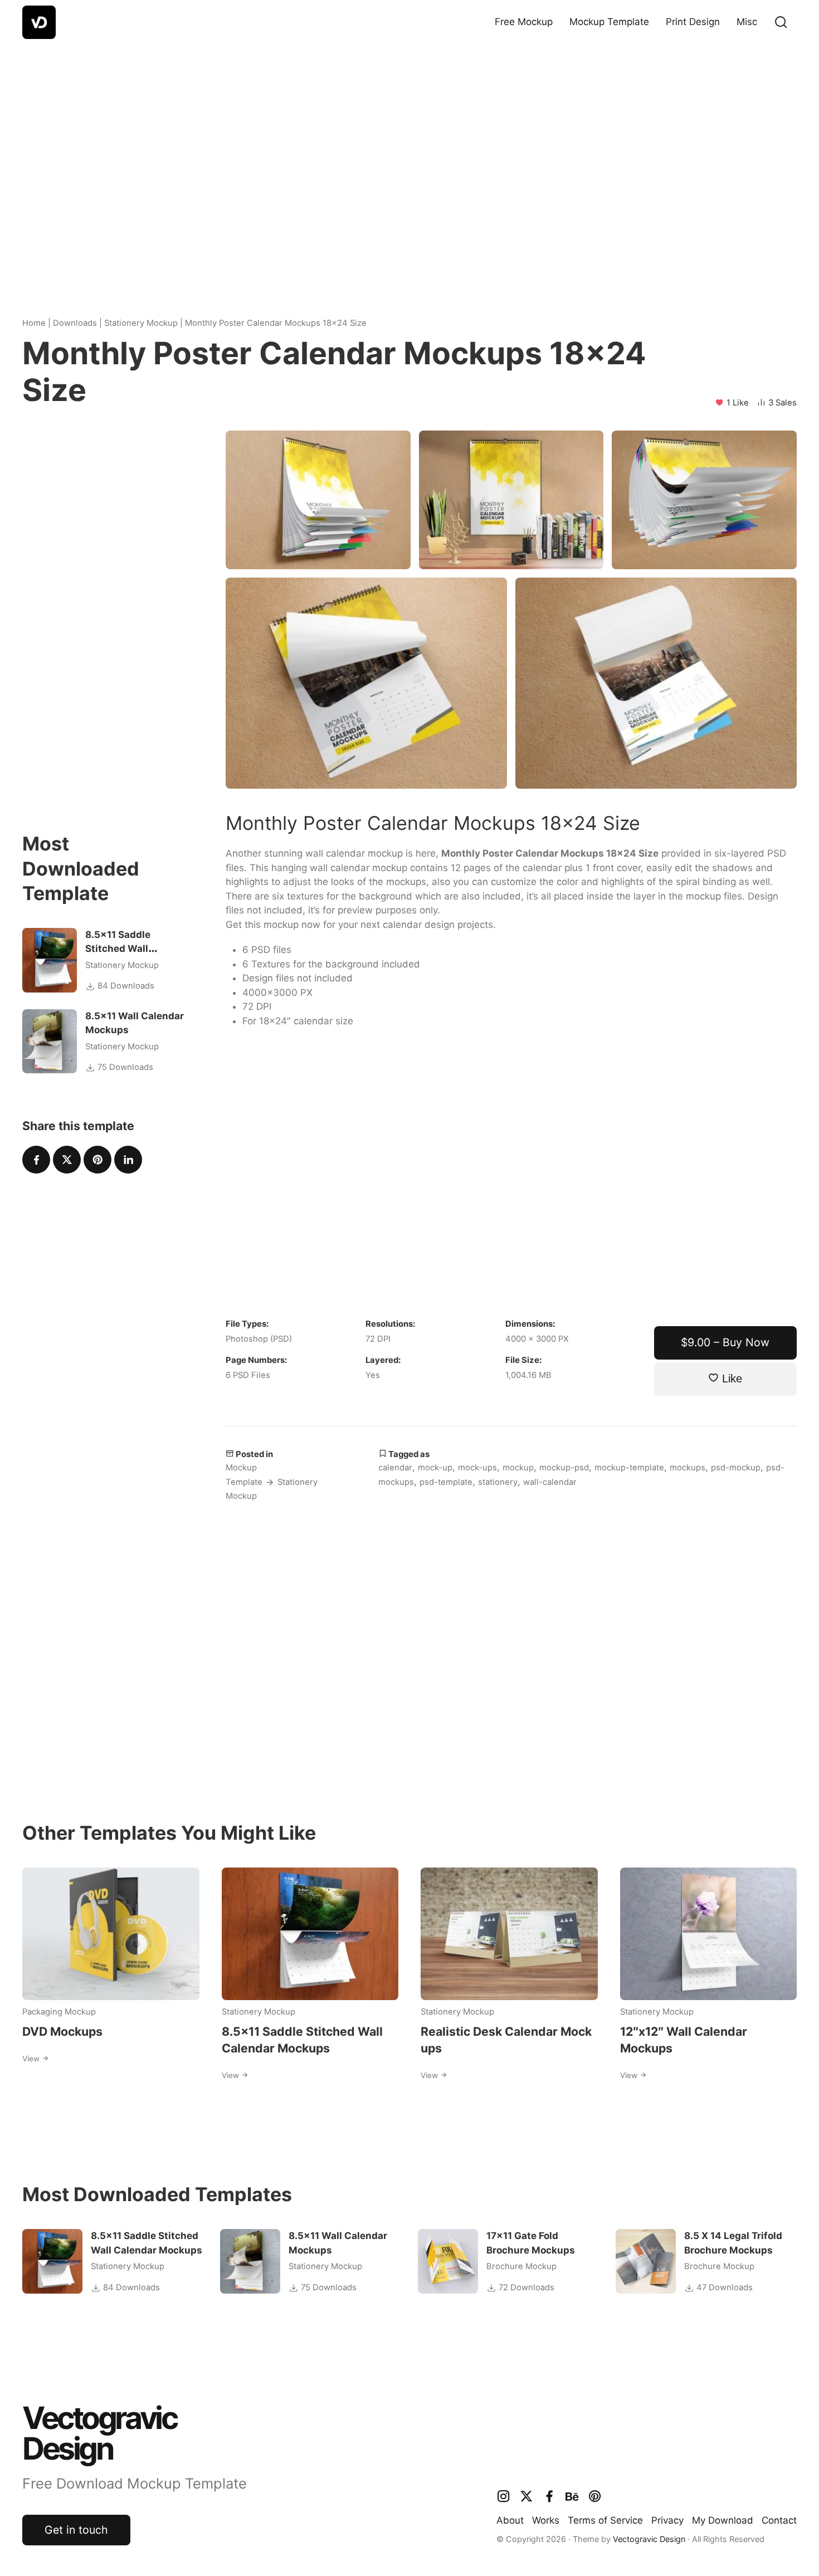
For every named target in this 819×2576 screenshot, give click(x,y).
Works (546, 2520)
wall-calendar (550, 1482)
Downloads (75, 323)
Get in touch (76, 2530)
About (510, 2520)
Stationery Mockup (141, 323)
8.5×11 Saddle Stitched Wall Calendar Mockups (130, 949)
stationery (498, 1482)
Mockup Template (609, 22)
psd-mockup (736, 1468)
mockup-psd (564, 1468)
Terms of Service (605, 2520)
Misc (747, 22)
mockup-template (629, 1468)
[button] (781, 22)
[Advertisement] (409, 162)
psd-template (446, 1482)
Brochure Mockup (521, 2266)
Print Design (693, 22)
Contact (779, 2520)
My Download (723, 2520)
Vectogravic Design (649, 2539)
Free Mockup (524, 22)
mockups (688, 1468)
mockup (518, 1468)
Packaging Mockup (59, 2012)
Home (34, 323)
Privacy (667, 2520)
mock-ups (477, 1468)
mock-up (435, 1468)
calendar (395, 1468)
